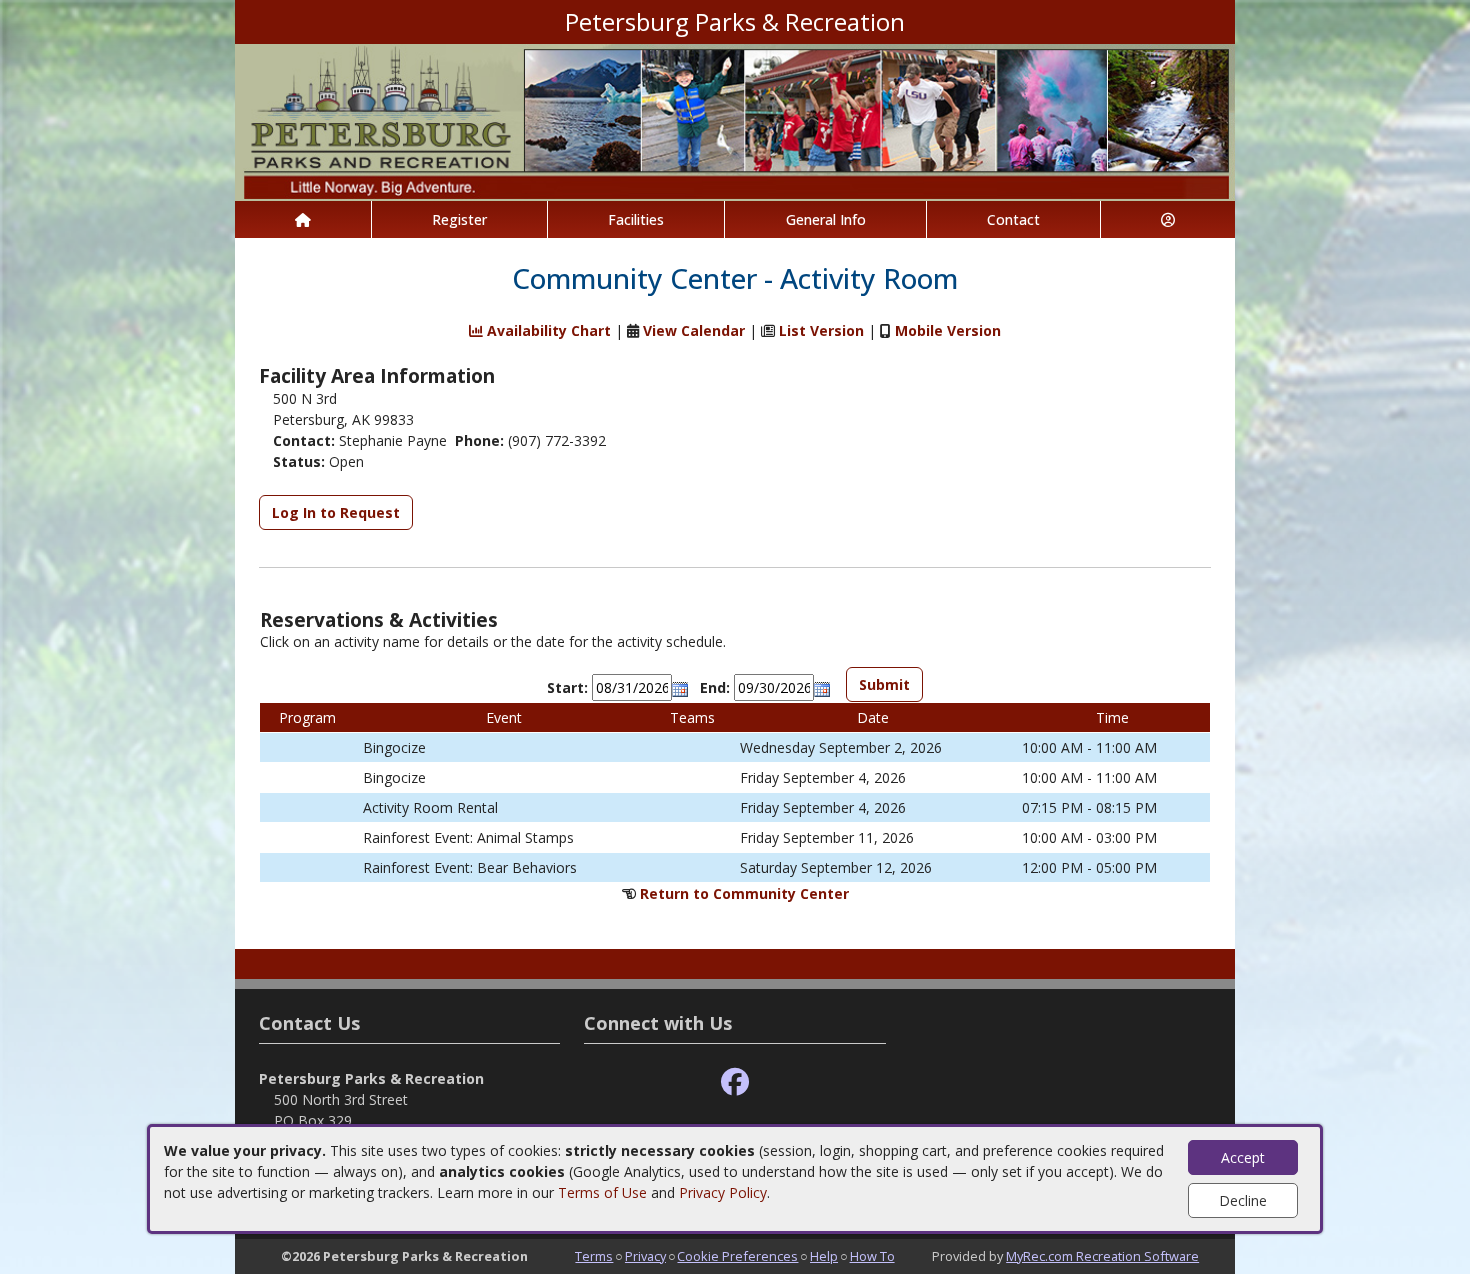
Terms (594, 1256)
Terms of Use (602, 1192)
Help (824, 1256)
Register (459, 219)
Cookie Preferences (737, 1256)
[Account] (1168, 219)
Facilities (636, 219)
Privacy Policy (723, 1192)
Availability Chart (547, 330)
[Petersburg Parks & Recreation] (735, 120)
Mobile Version (948, 330)
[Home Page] (303, 219)
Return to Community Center (744, 893)
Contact (1013, 219)
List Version (821, 330)
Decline (1243, 1200)
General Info (826, 219)
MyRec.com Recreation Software (1102, 1256)
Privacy (645, 1256)
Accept (1243, 1157)
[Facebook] (735, 1082)
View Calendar (694, 330)
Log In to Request (336, 512)
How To (872, 1256)
